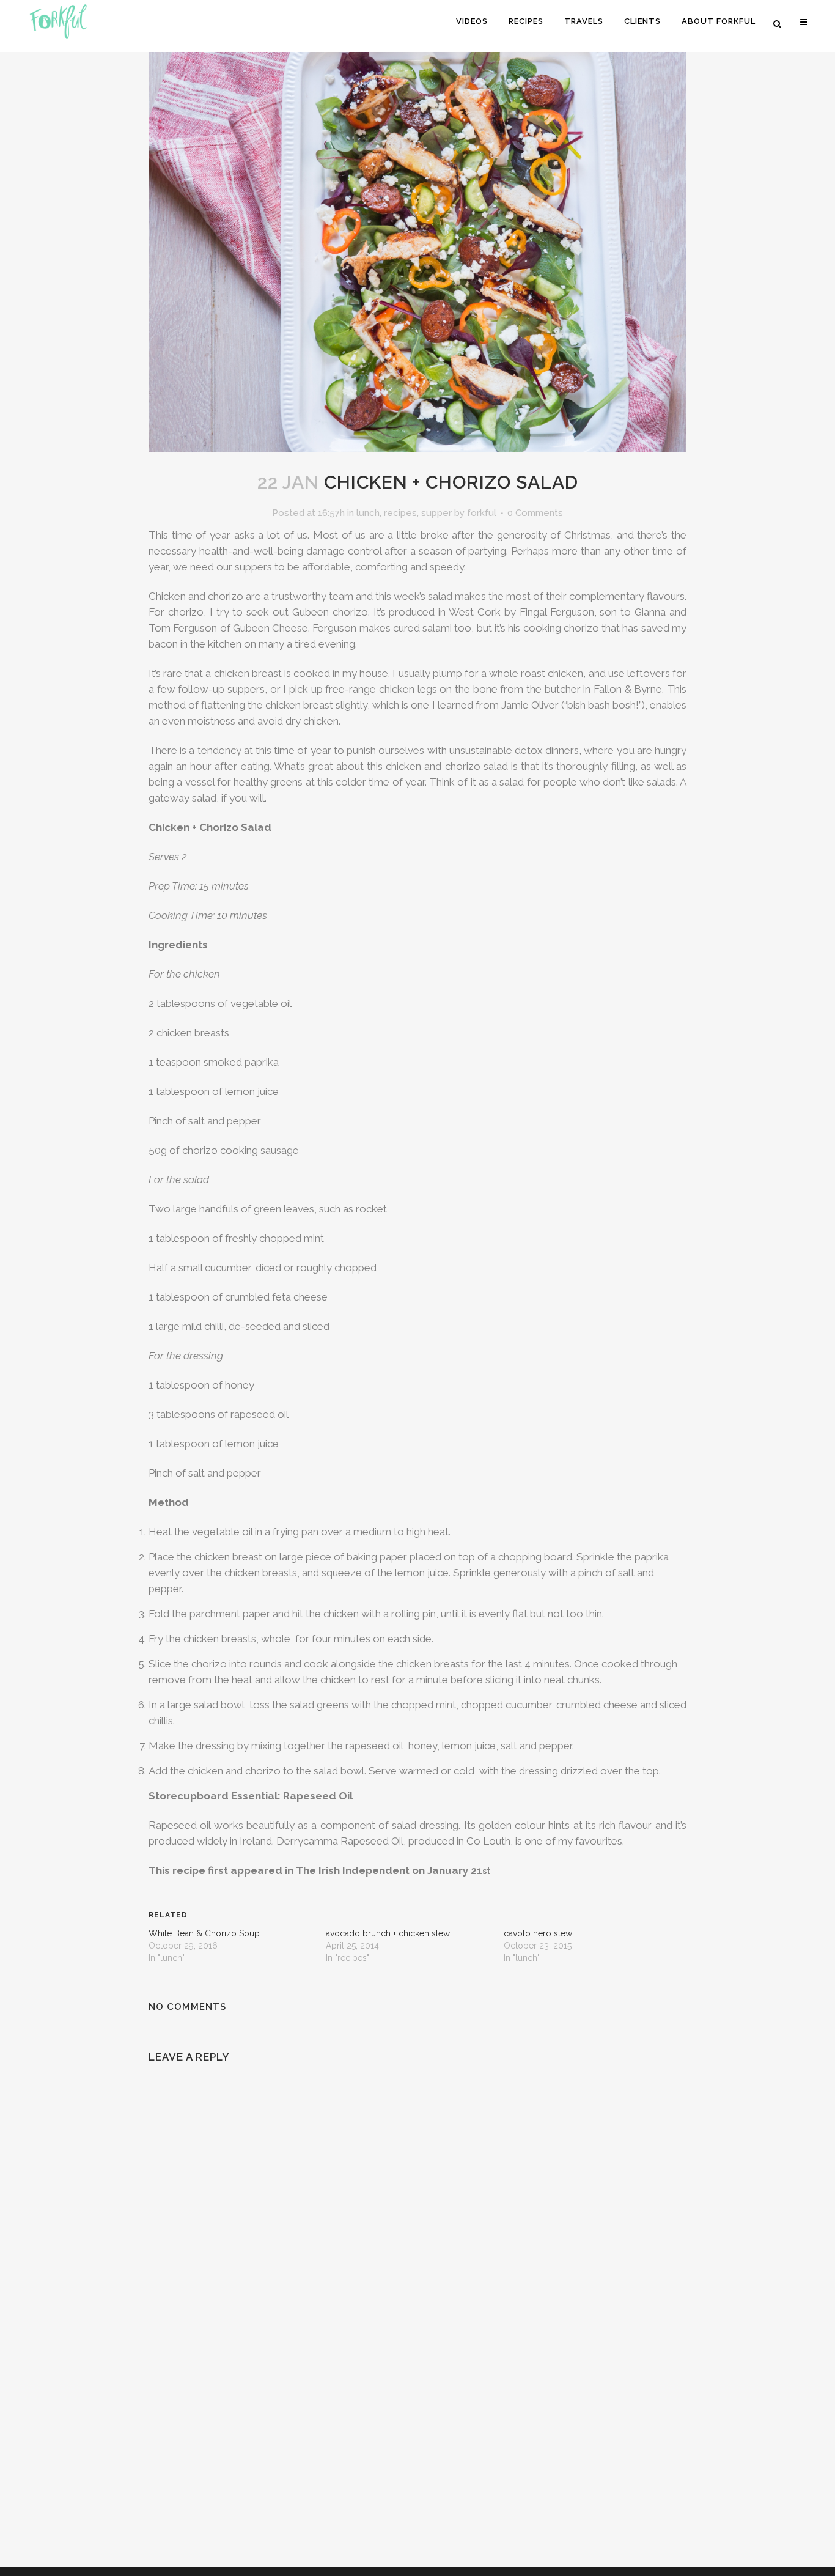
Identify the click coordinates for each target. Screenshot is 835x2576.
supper (436, 513)
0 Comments (535, 513)
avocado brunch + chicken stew (388, 1933)
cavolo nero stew (538, 1933)
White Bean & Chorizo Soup (204, 1933)
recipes (400, 513)
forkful (482, 513)
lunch (368, 513)
